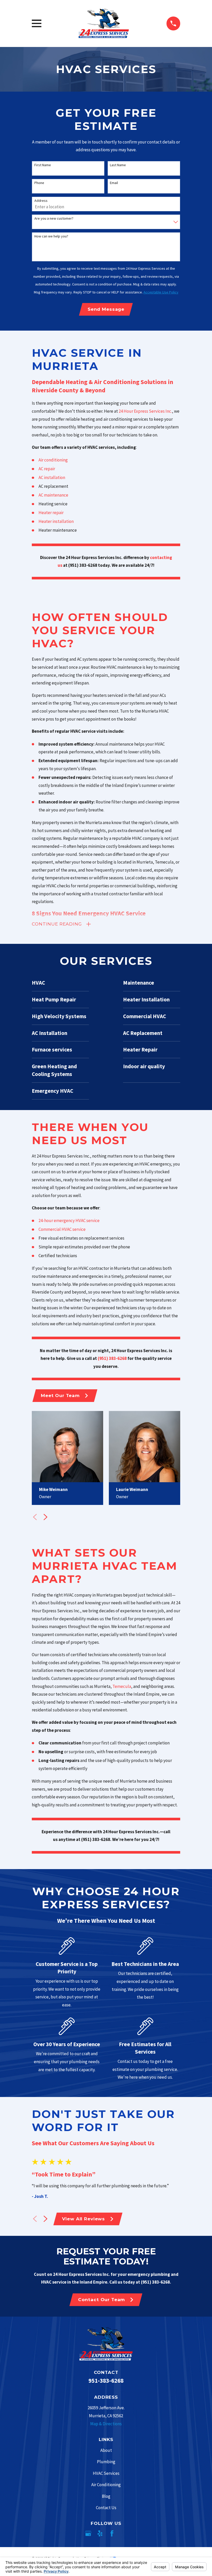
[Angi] (124, 2533)
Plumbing (106, 2462)
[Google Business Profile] (88, 2533)
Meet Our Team (60, 1395)
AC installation (52, 477)
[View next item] (46, 1517)
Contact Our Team (102, 2300)
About (106, 2450)
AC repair (47, 469)
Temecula (122, 1686)
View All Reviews (84, 2219)
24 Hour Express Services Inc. (145, 411)
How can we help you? (51, 236)
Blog (106, 2496)
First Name (43, 165)
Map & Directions (106, 2424)
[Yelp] (100, 2533)
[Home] (104, 23)
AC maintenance (54, 495)
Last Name (118, 165)
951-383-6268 (106, 2381)
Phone (39, 183)
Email (114, 183)
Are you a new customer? (54, 218)
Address (41, 201)
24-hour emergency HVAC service (69, 1221)
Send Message (106, 309)
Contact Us (106, 2508)
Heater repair (51, 513)
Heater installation (56, 521)
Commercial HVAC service (62, 1229)
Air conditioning (53, 460)
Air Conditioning (106, 2485)
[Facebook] (112, 2533)
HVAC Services (106, 2473)
